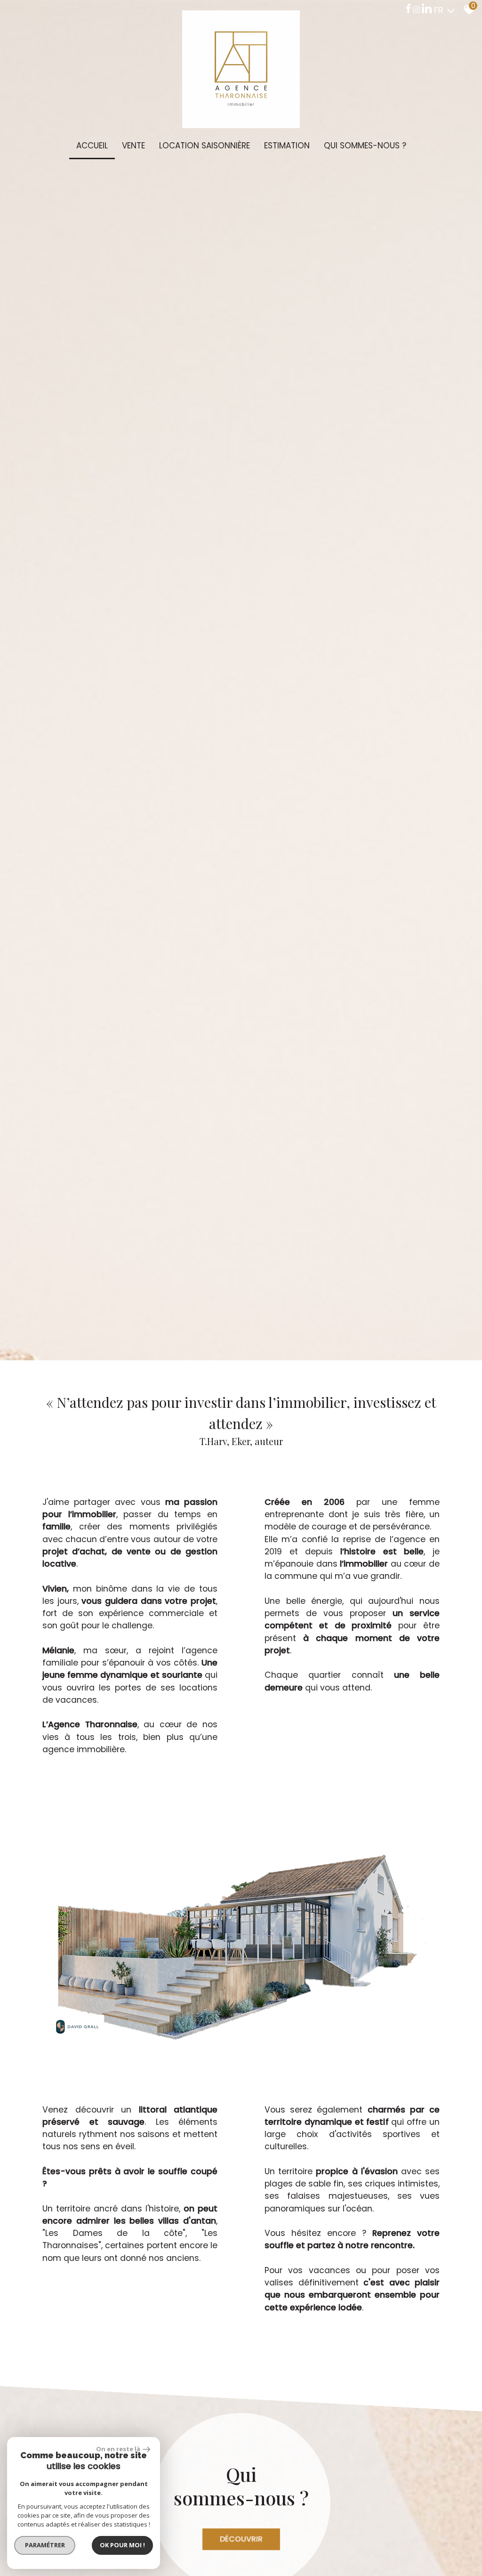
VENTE (133, 146)
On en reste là (118, 2449)
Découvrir (241, 2539)
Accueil (92, 146)
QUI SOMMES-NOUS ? (365, 146)
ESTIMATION (287, 146)
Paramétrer (45, 2545)
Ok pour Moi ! (122, 2545)
